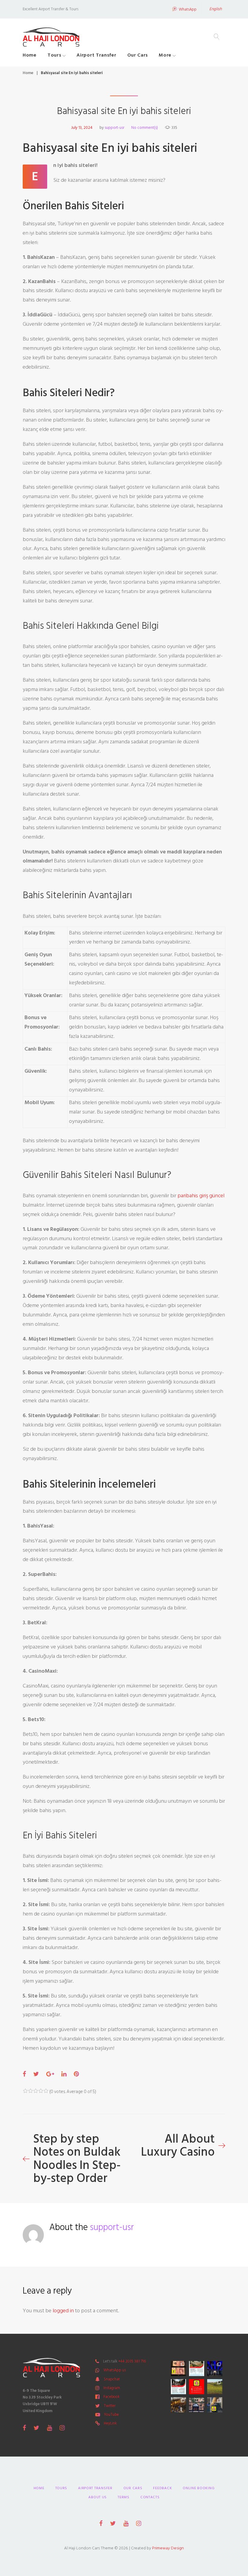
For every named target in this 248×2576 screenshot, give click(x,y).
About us (98, 2497)
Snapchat (112, 2379)
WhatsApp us (115, 2370)
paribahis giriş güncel (201, 1196)
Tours (54, 55)
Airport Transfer (96, 55)
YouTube (111, 2415)
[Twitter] (36, 2428)
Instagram (112, 2388)
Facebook (111, 2397)
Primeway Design (168, 2548)
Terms (124, 2497)
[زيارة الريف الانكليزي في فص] (215, 2387)
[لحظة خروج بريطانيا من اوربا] (215, 2369)
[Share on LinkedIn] (64, 2074)
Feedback (162, 2488)
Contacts (150, 2497)
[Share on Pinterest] (76, 2074)
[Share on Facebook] (24, 2074)
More (165, 55)
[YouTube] (49, 2428)
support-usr (114, 128)
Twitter (110, 2406)
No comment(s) (145, 128)
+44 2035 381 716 (132, 2361)
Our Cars (138, 55)
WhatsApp (188, 10)
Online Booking (199, 2488)
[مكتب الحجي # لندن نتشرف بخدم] (178, 2387)
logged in (63, 2311)
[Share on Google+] (50, 2074)
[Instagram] (62, 2428)
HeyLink (110, 2423)
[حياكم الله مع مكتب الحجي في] (197, 2387)
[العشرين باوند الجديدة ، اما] (178, 2369)
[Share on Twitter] (36, 2074)
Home (30, 55)
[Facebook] (24, 2428)
